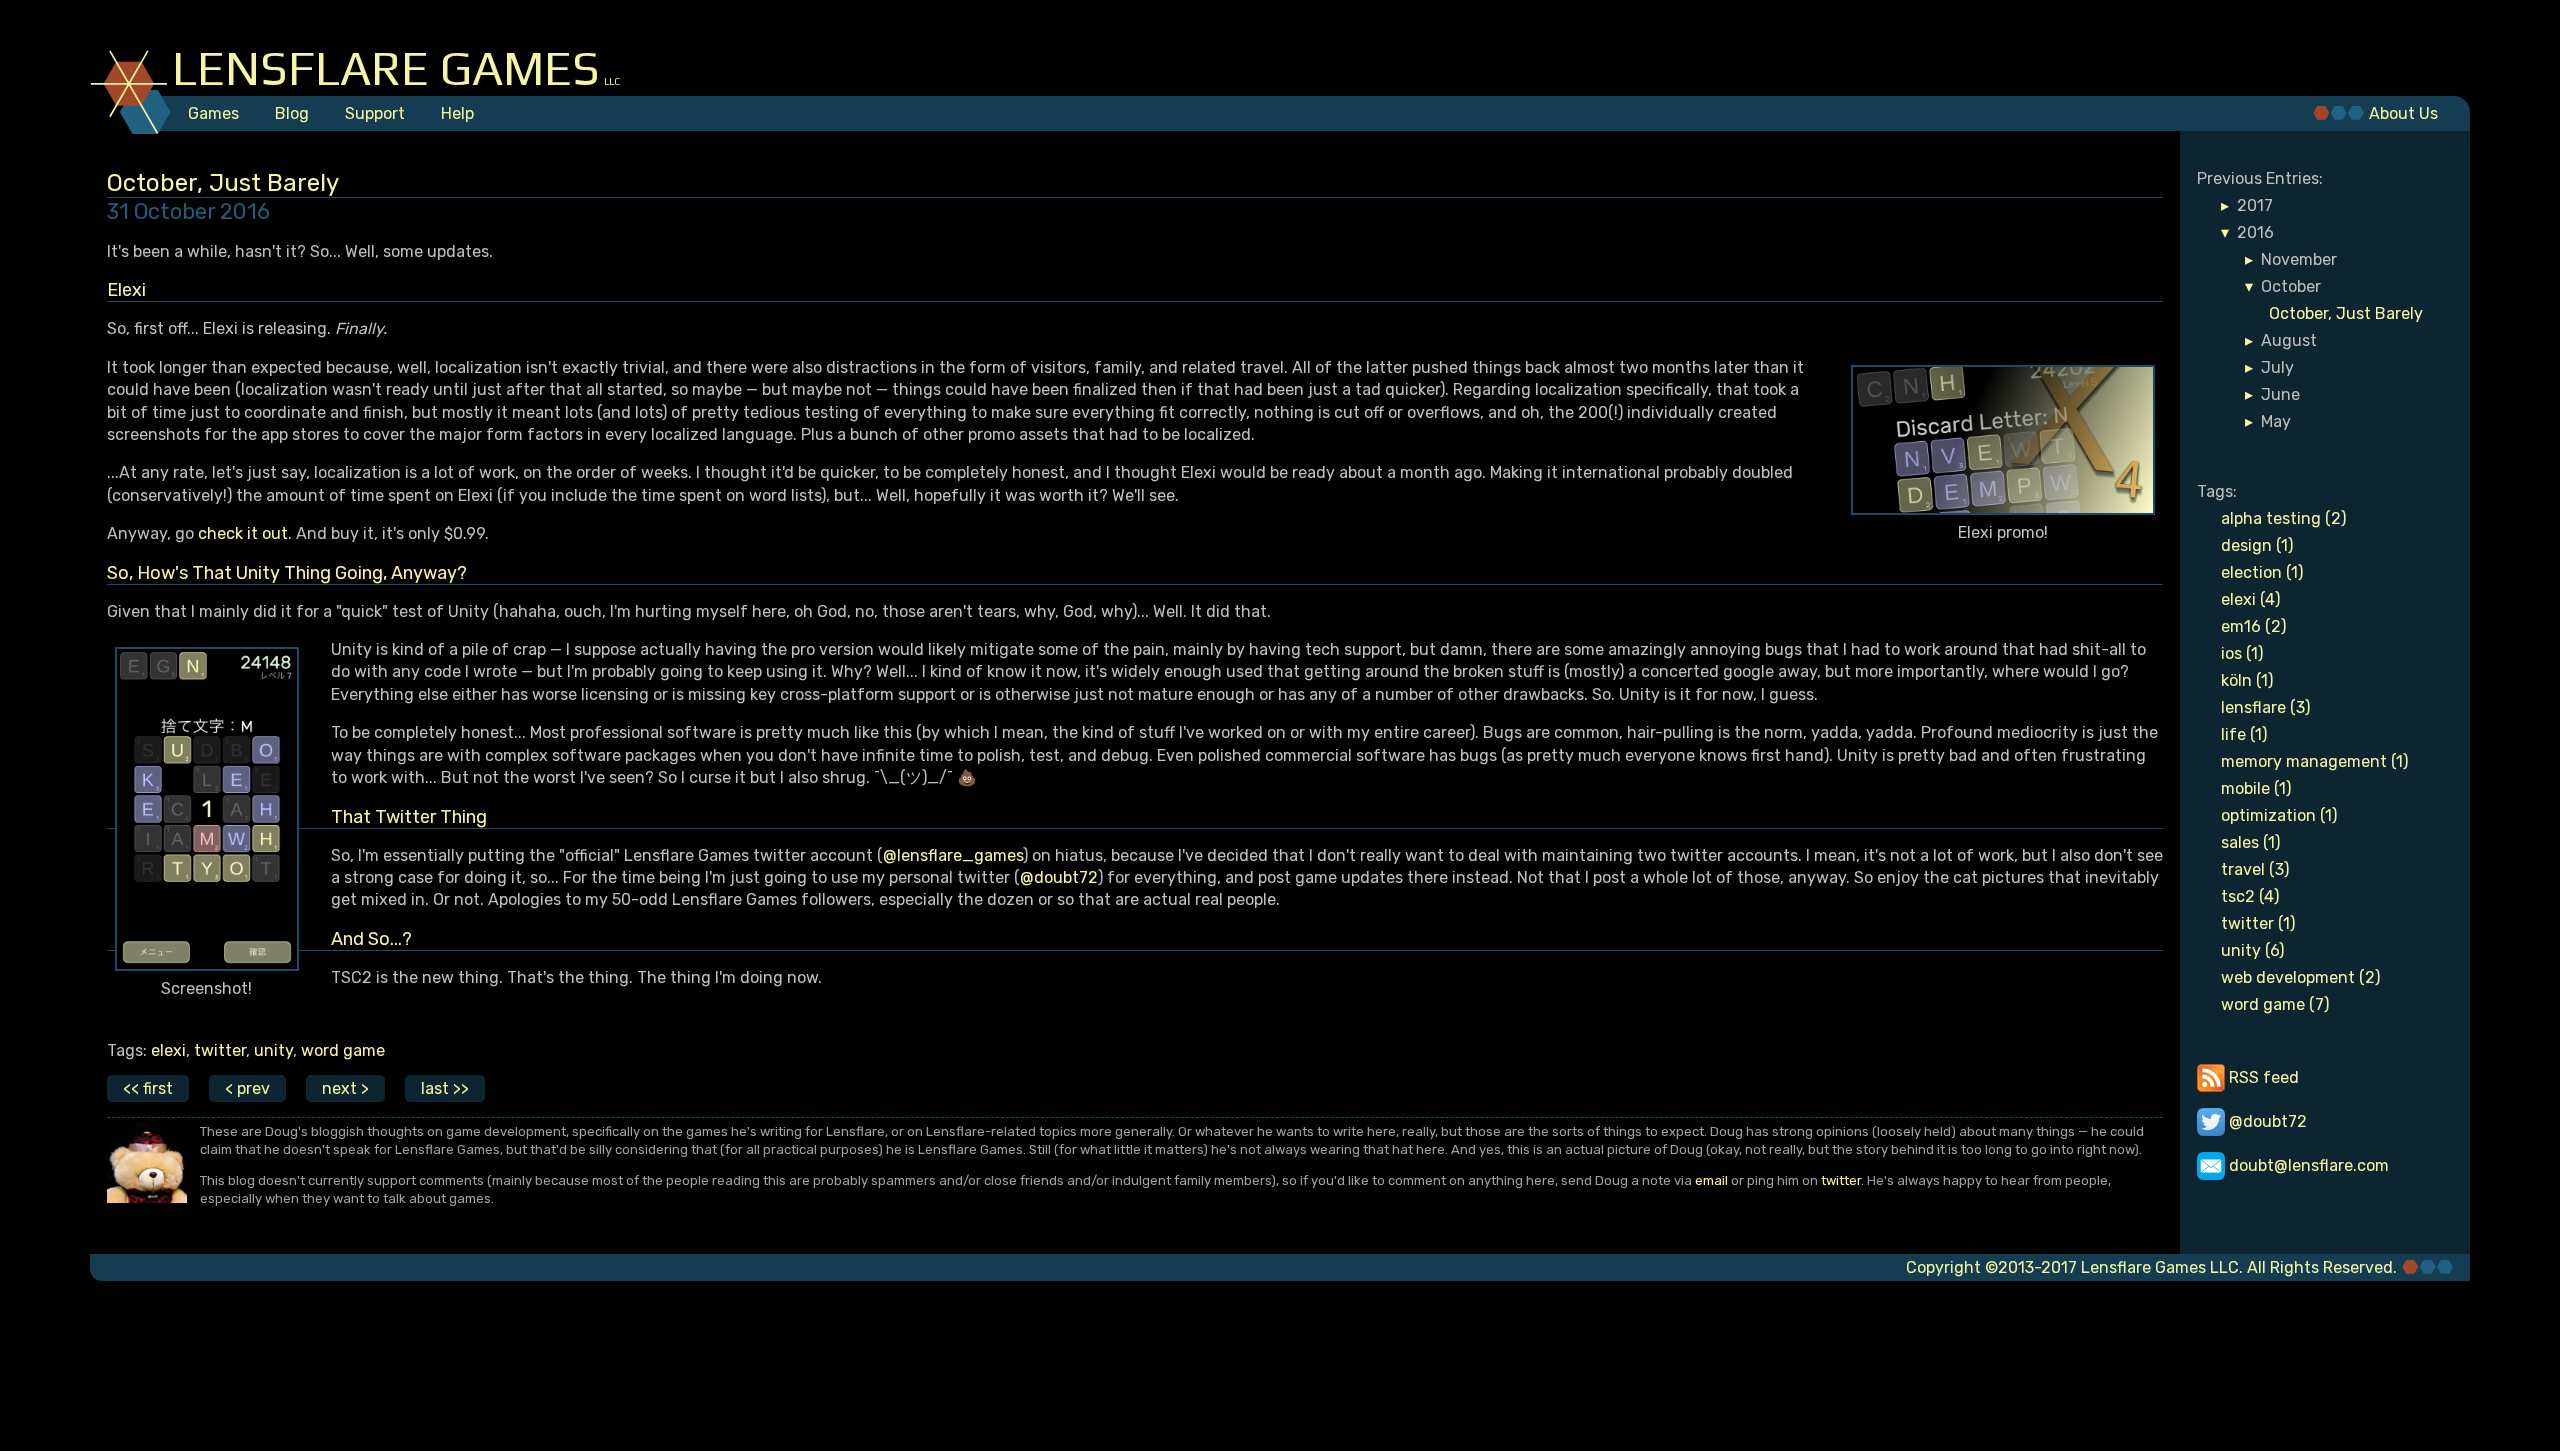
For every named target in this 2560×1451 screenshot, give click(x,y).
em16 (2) (2253, 626)
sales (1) (2250, 842)
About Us (2403, 113)
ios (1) (2242, 653)
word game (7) (2275, 1004)
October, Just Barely (2346, 313)
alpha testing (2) (2283, 518)
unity (273, 1050)
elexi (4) (2250, 599)
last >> (445, 1088)
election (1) (2262, 572)
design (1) (2257, 545)
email (1711, 1180)
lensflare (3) (2265, 707)
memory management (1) (2314, 761)
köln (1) (2247, 680)
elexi (168, 1050)
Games (213, 113)
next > (345, 1088)
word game (343, 1050)
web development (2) (2300, 977)
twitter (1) (2258, 923)
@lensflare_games (953, 855)
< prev (247, 1088)
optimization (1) (2279, 815)
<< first (148, 1088)
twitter (220, 1050)
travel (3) (2255, 869)
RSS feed (2262, 1077)
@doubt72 (1059, 877)
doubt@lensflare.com (2307, 1165)
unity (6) (2252, 950)
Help (457, 113)
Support (375, 113)
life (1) (2244, 734)
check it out (243, 533)
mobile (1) (2256, 788)
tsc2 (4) (2250, 896)
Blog (292, 113)
